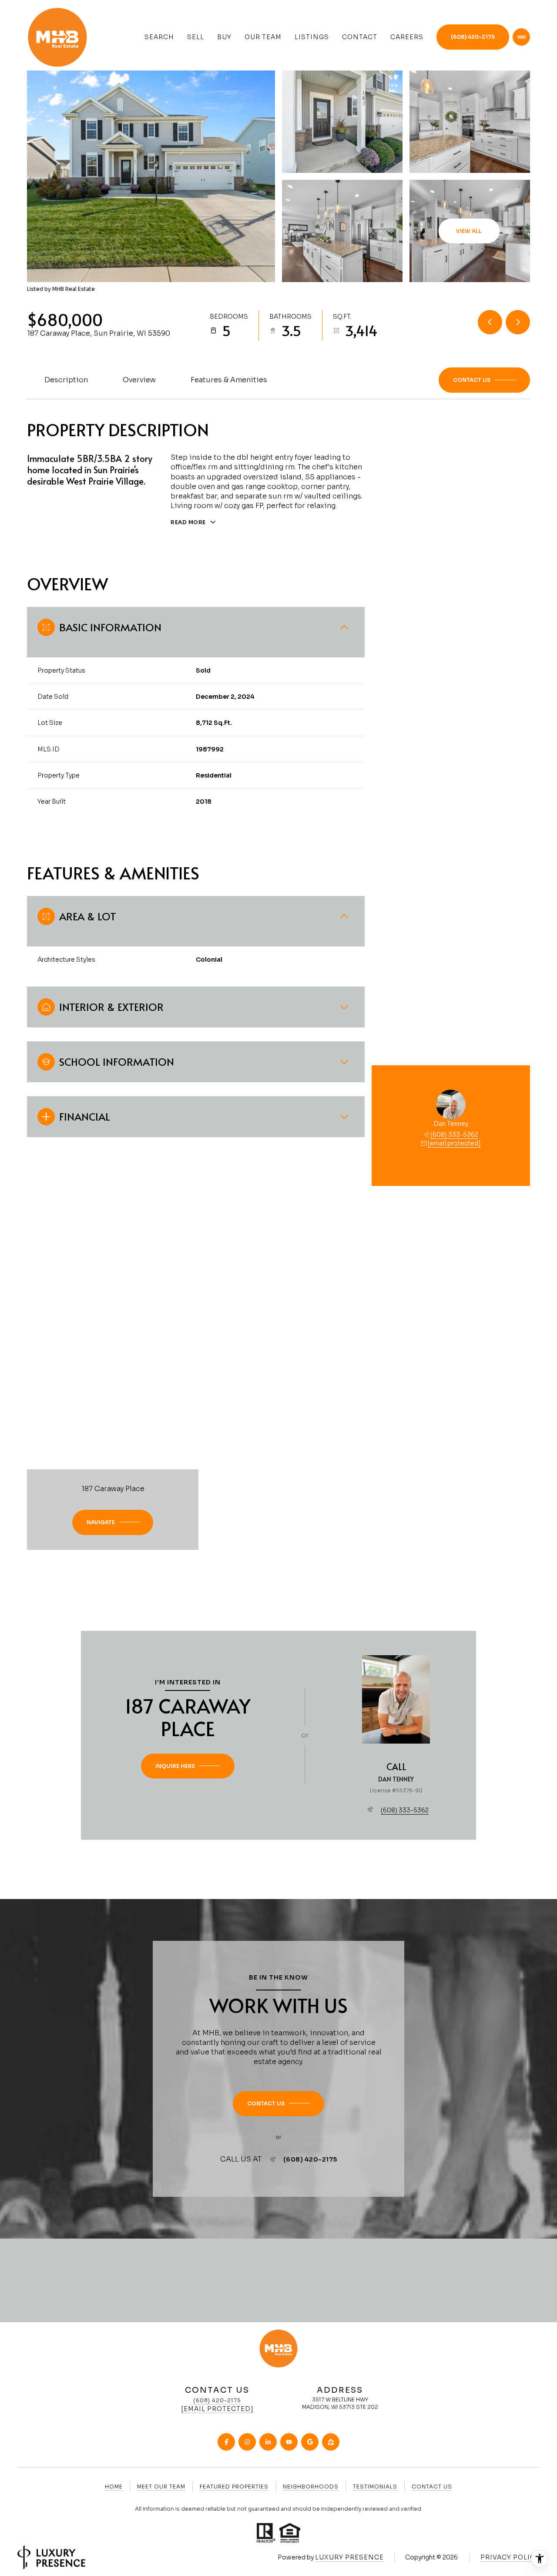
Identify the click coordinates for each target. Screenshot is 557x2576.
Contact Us (432, 2487)
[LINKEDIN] (268, 2442)
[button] (484, 380)
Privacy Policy (510, 2557)
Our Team (263, 37)
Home (114, 2487)
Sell (196, 37)
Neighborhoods (311, 2487)
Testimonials (375, 2487)
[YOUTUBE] (289, 2442)
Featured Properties (234, 2487)
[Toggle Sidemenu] (521, 37)
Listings (312, 37)
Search (159, 37)
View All (469, 231)
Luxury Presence (349, 2557)
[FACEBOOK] (226, 2442)
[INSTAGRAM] (247, 2442)
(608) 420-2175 (473, 37)
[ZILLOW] (331, 2442)
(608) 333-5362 (454, 1135)
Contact (360, 37)
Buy (224, 37)
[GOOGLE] (310, 2442)
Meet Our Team (161, 2487)
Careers (407, 37)
